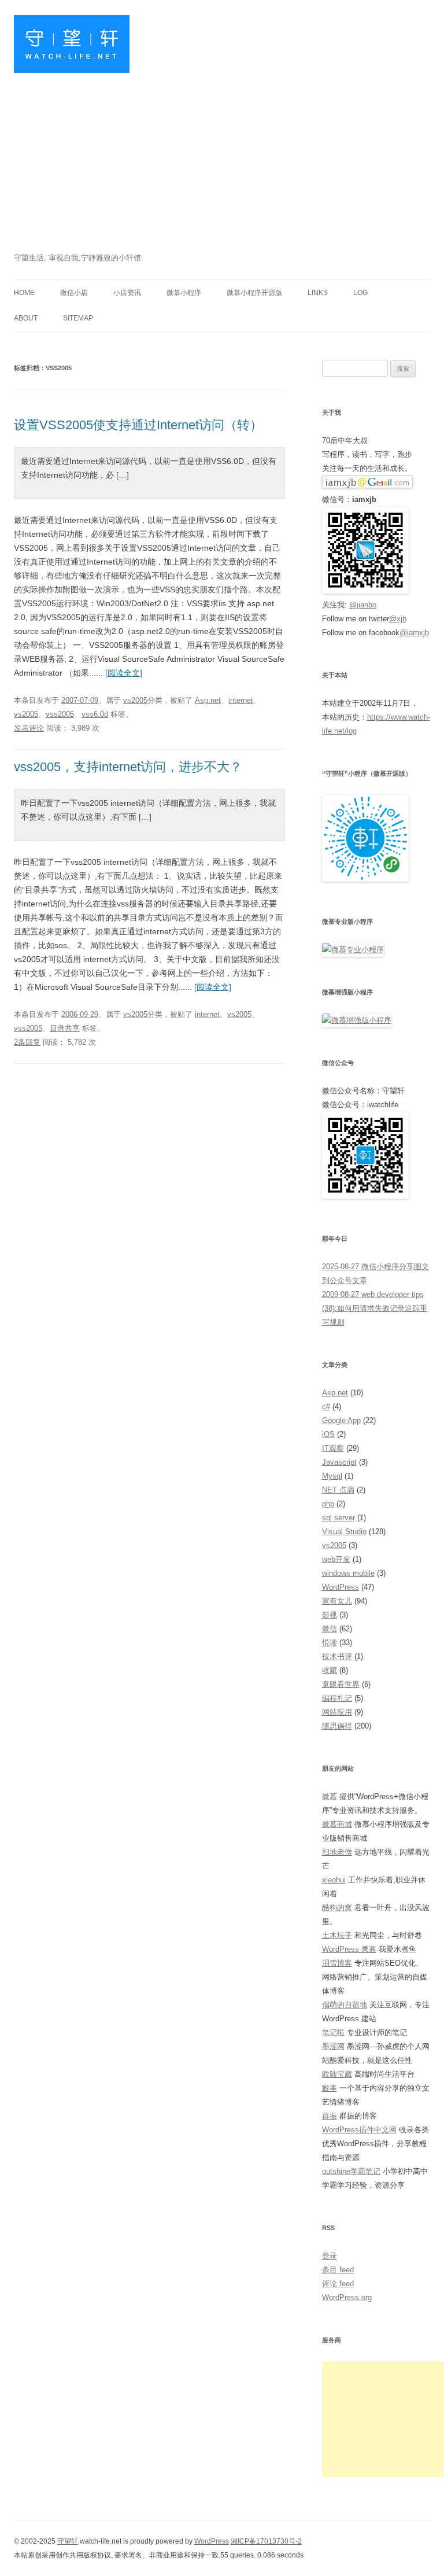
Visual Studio (344, 1532)
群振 (330, 2116)
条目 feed (338, 2270)
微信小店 (74, 293)
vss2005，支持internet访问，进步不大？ (128, 767)
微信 (330, 1629)
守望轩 (68, 2541)
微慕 (330, 1796)
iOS (328, 1434)
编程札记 (337, 1698)
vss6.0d (95, 714)
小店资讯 (127, 293)
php (328, 1504)
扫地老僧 (337, 1852)
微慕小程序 (184, 293)
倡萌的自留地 (345, 2005)
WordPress (341, 1587)
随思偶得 (337, 1726)
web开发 (336, 1559)
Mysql (332, 1476)
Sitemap (78, 318)
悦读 (330, 1643)
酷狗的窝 (337, 1908)
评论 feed (338, 2284)
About (26, 318)
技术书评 (337, 1656)
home (24, 293)
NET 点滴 (338, 1490)
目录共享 (65, 1028)
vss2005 (60, 714)
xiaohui (334, 1880)
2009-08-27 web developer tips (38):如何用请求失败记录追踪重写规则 (375, 1308)
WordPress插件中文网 (359, 2130)
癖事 (330, 2088)
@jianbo (363, 605)
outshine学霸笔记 (351, 2171)
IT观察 (333, 1448)
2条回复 (27, 1042)
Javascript (339, 1462)
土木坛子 (337, 1935)
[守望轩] (72, 48)
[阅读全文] (124, 673)
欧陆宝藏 (337, 2074)
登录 (330, 2256)
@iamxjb (414, 633)
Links (318, 293)
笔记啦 (333, 2033)
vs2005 (135, 700)
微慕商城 (337, 1824)
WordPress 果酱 (349, 1949)
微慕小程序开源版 (254, 293)
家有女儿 (337, 1601)
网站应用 (337, 1712)
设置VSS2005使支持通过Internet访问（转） (138, 425)
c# (326, 1407)
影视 (330, 1615)
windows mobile (348, 1573)
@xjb (398, 619)
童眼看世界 (341, 1684)
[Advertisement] (222, 164)
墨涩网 (333, 2046)
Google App (341, 1420)
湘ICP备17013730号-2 (266, 2541)
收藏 (330, 1670)
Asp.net (208, 700)
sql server (338, 1518)
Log (360, 293)
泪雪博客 (337, 1963)
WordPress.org (347, 2297)
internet (241, 700)
